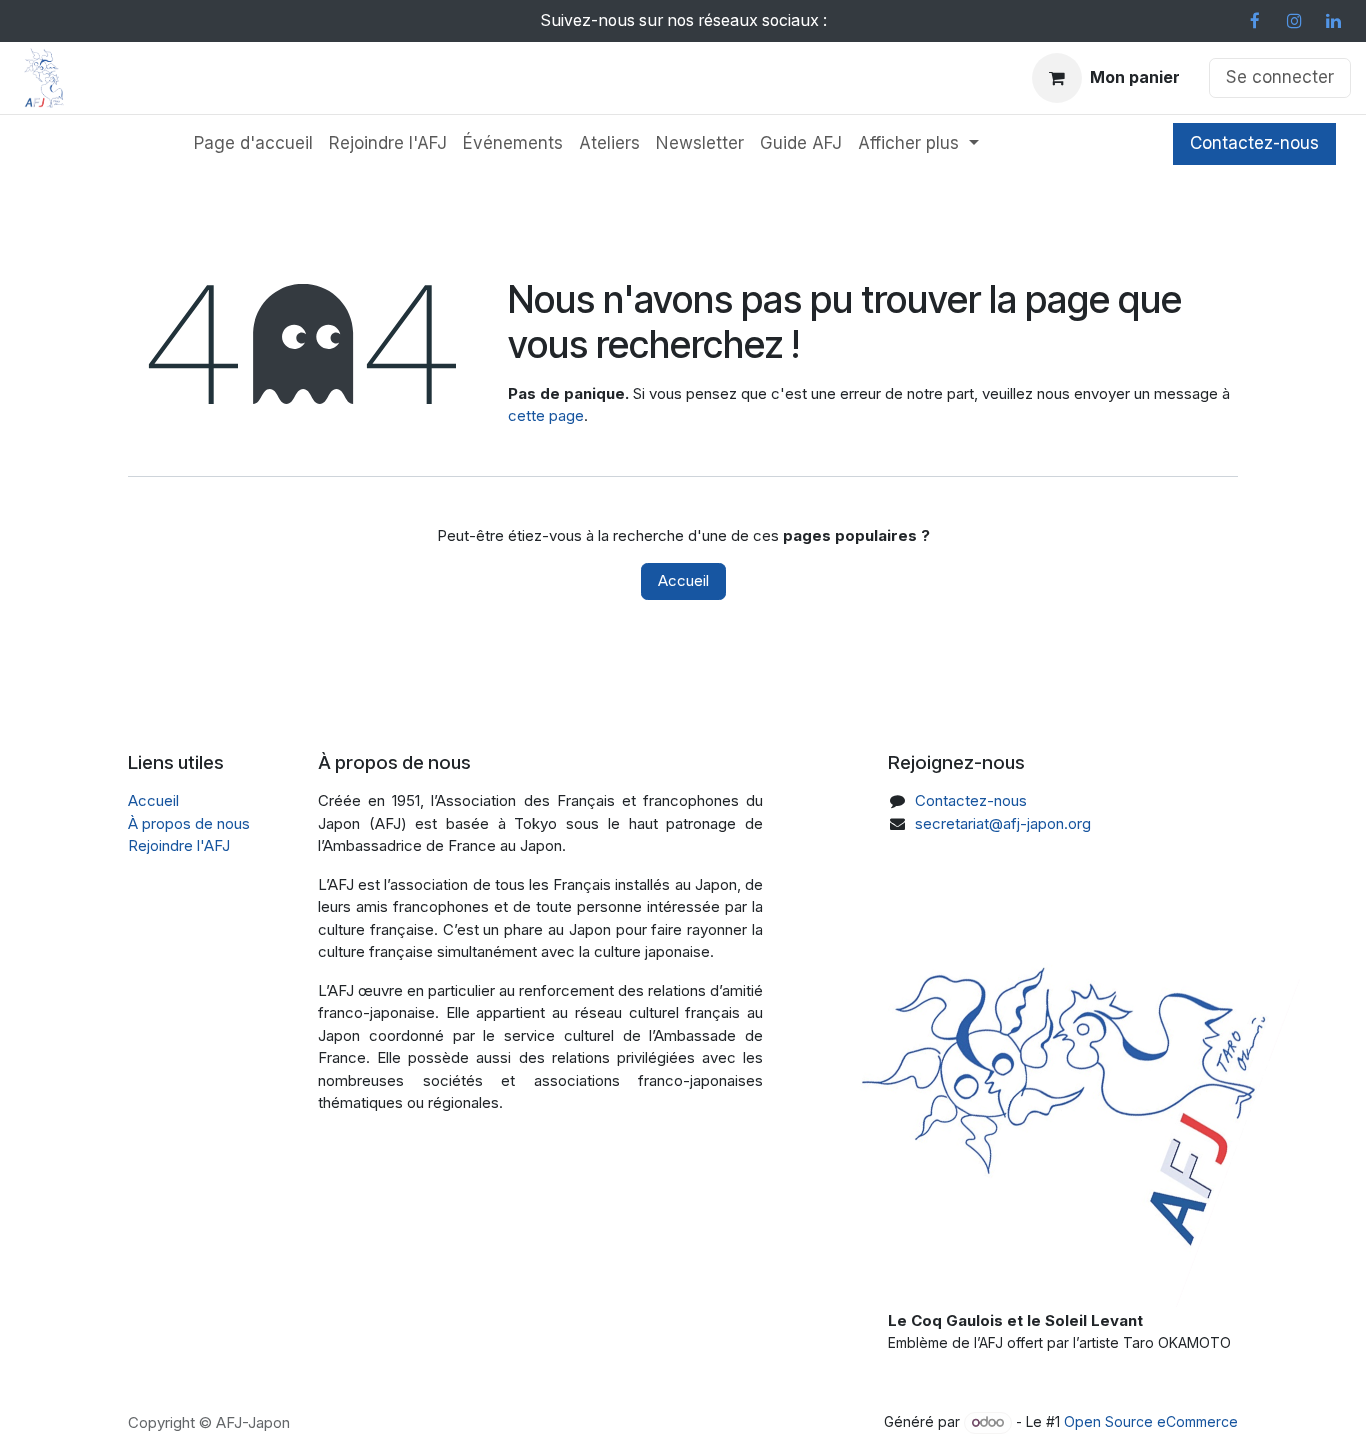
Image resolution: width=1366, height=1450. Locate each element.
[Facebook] (1255, 21)
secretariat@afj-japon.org (1003, 823)
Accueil (683, 580)
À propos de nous (189, 823)
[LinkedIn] (1333, 21)
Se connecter (1280, 77)
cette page (546, 415)
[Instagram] (1294, 21)
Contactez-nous (1254, 143)
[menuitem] (253, 144)
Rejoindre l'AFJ (179, 845)
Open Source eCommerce (1151, 1421)
